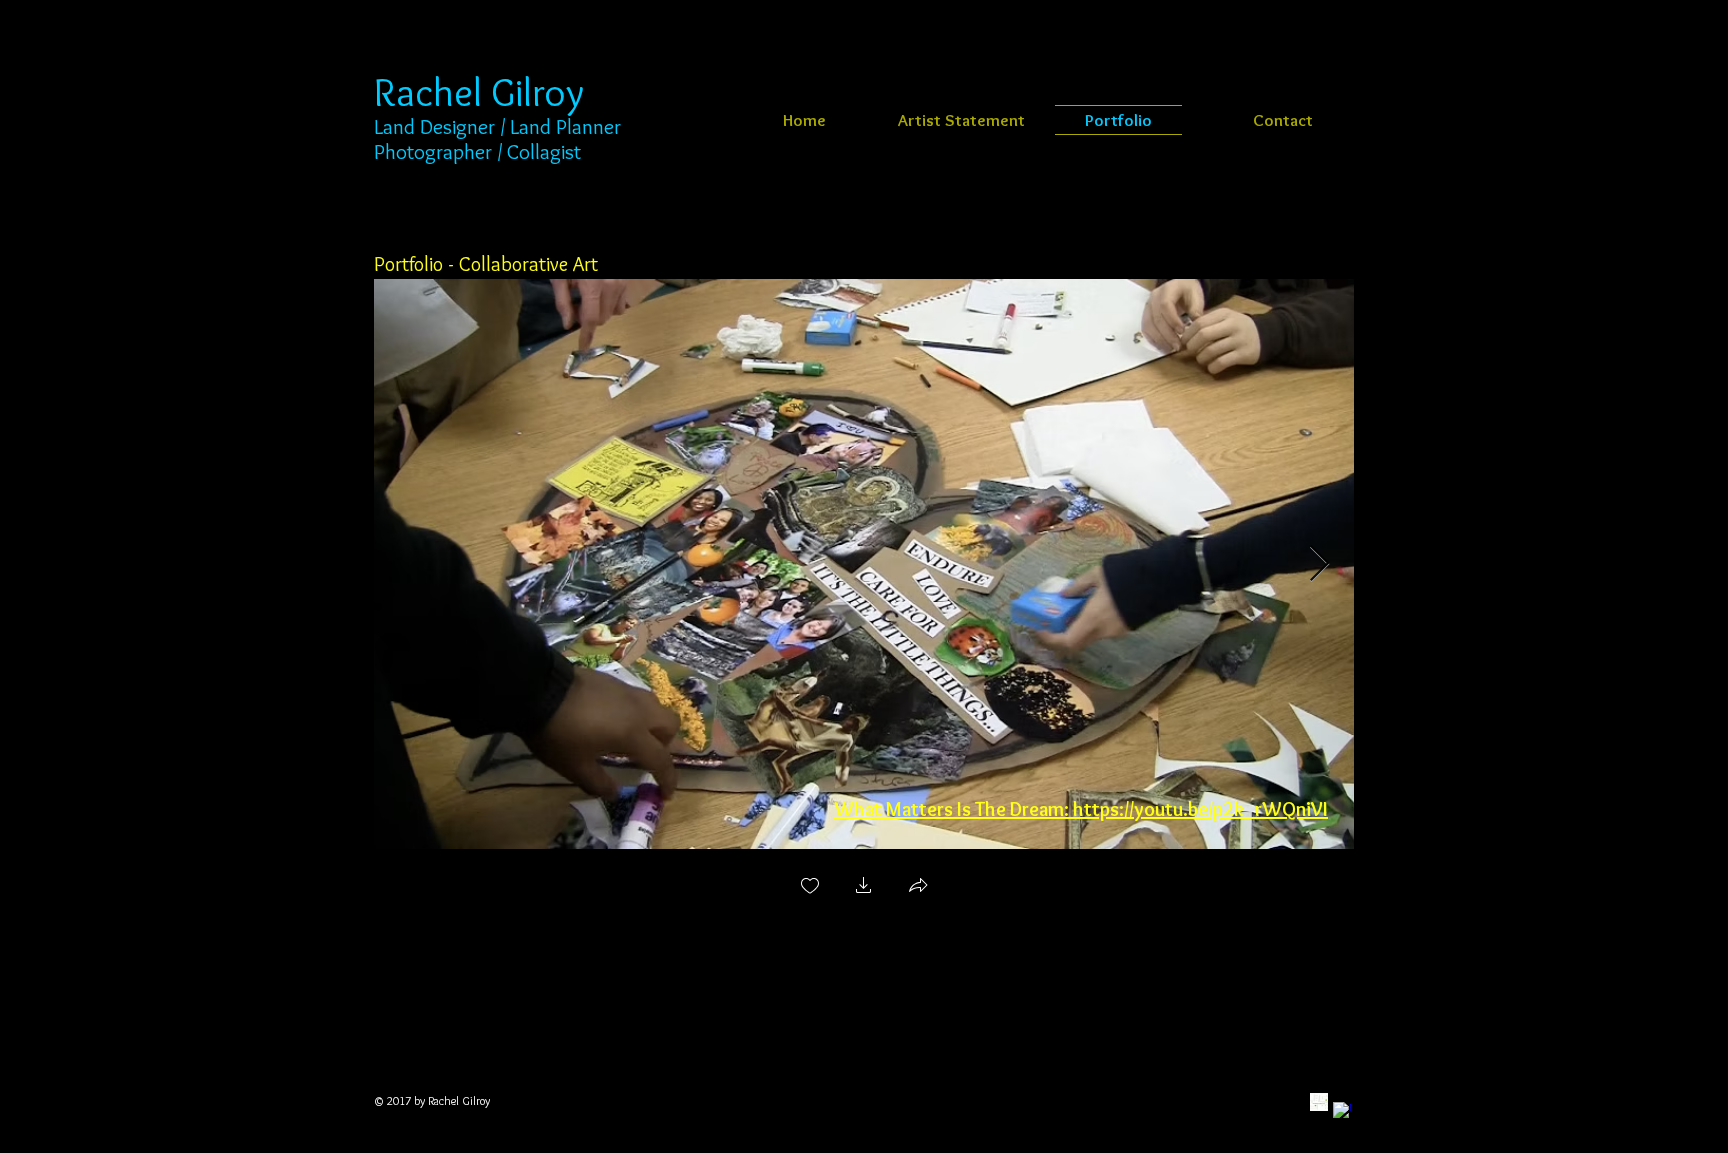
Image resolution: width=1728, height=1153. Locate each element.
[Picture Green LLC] (1319, 1102)
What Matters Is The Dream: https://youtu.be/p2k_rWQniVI (1081, 809)
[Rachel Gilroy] (1342, 1111)
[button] (864, 887)
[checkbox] (810, 887)
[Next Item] (1319, 564)
